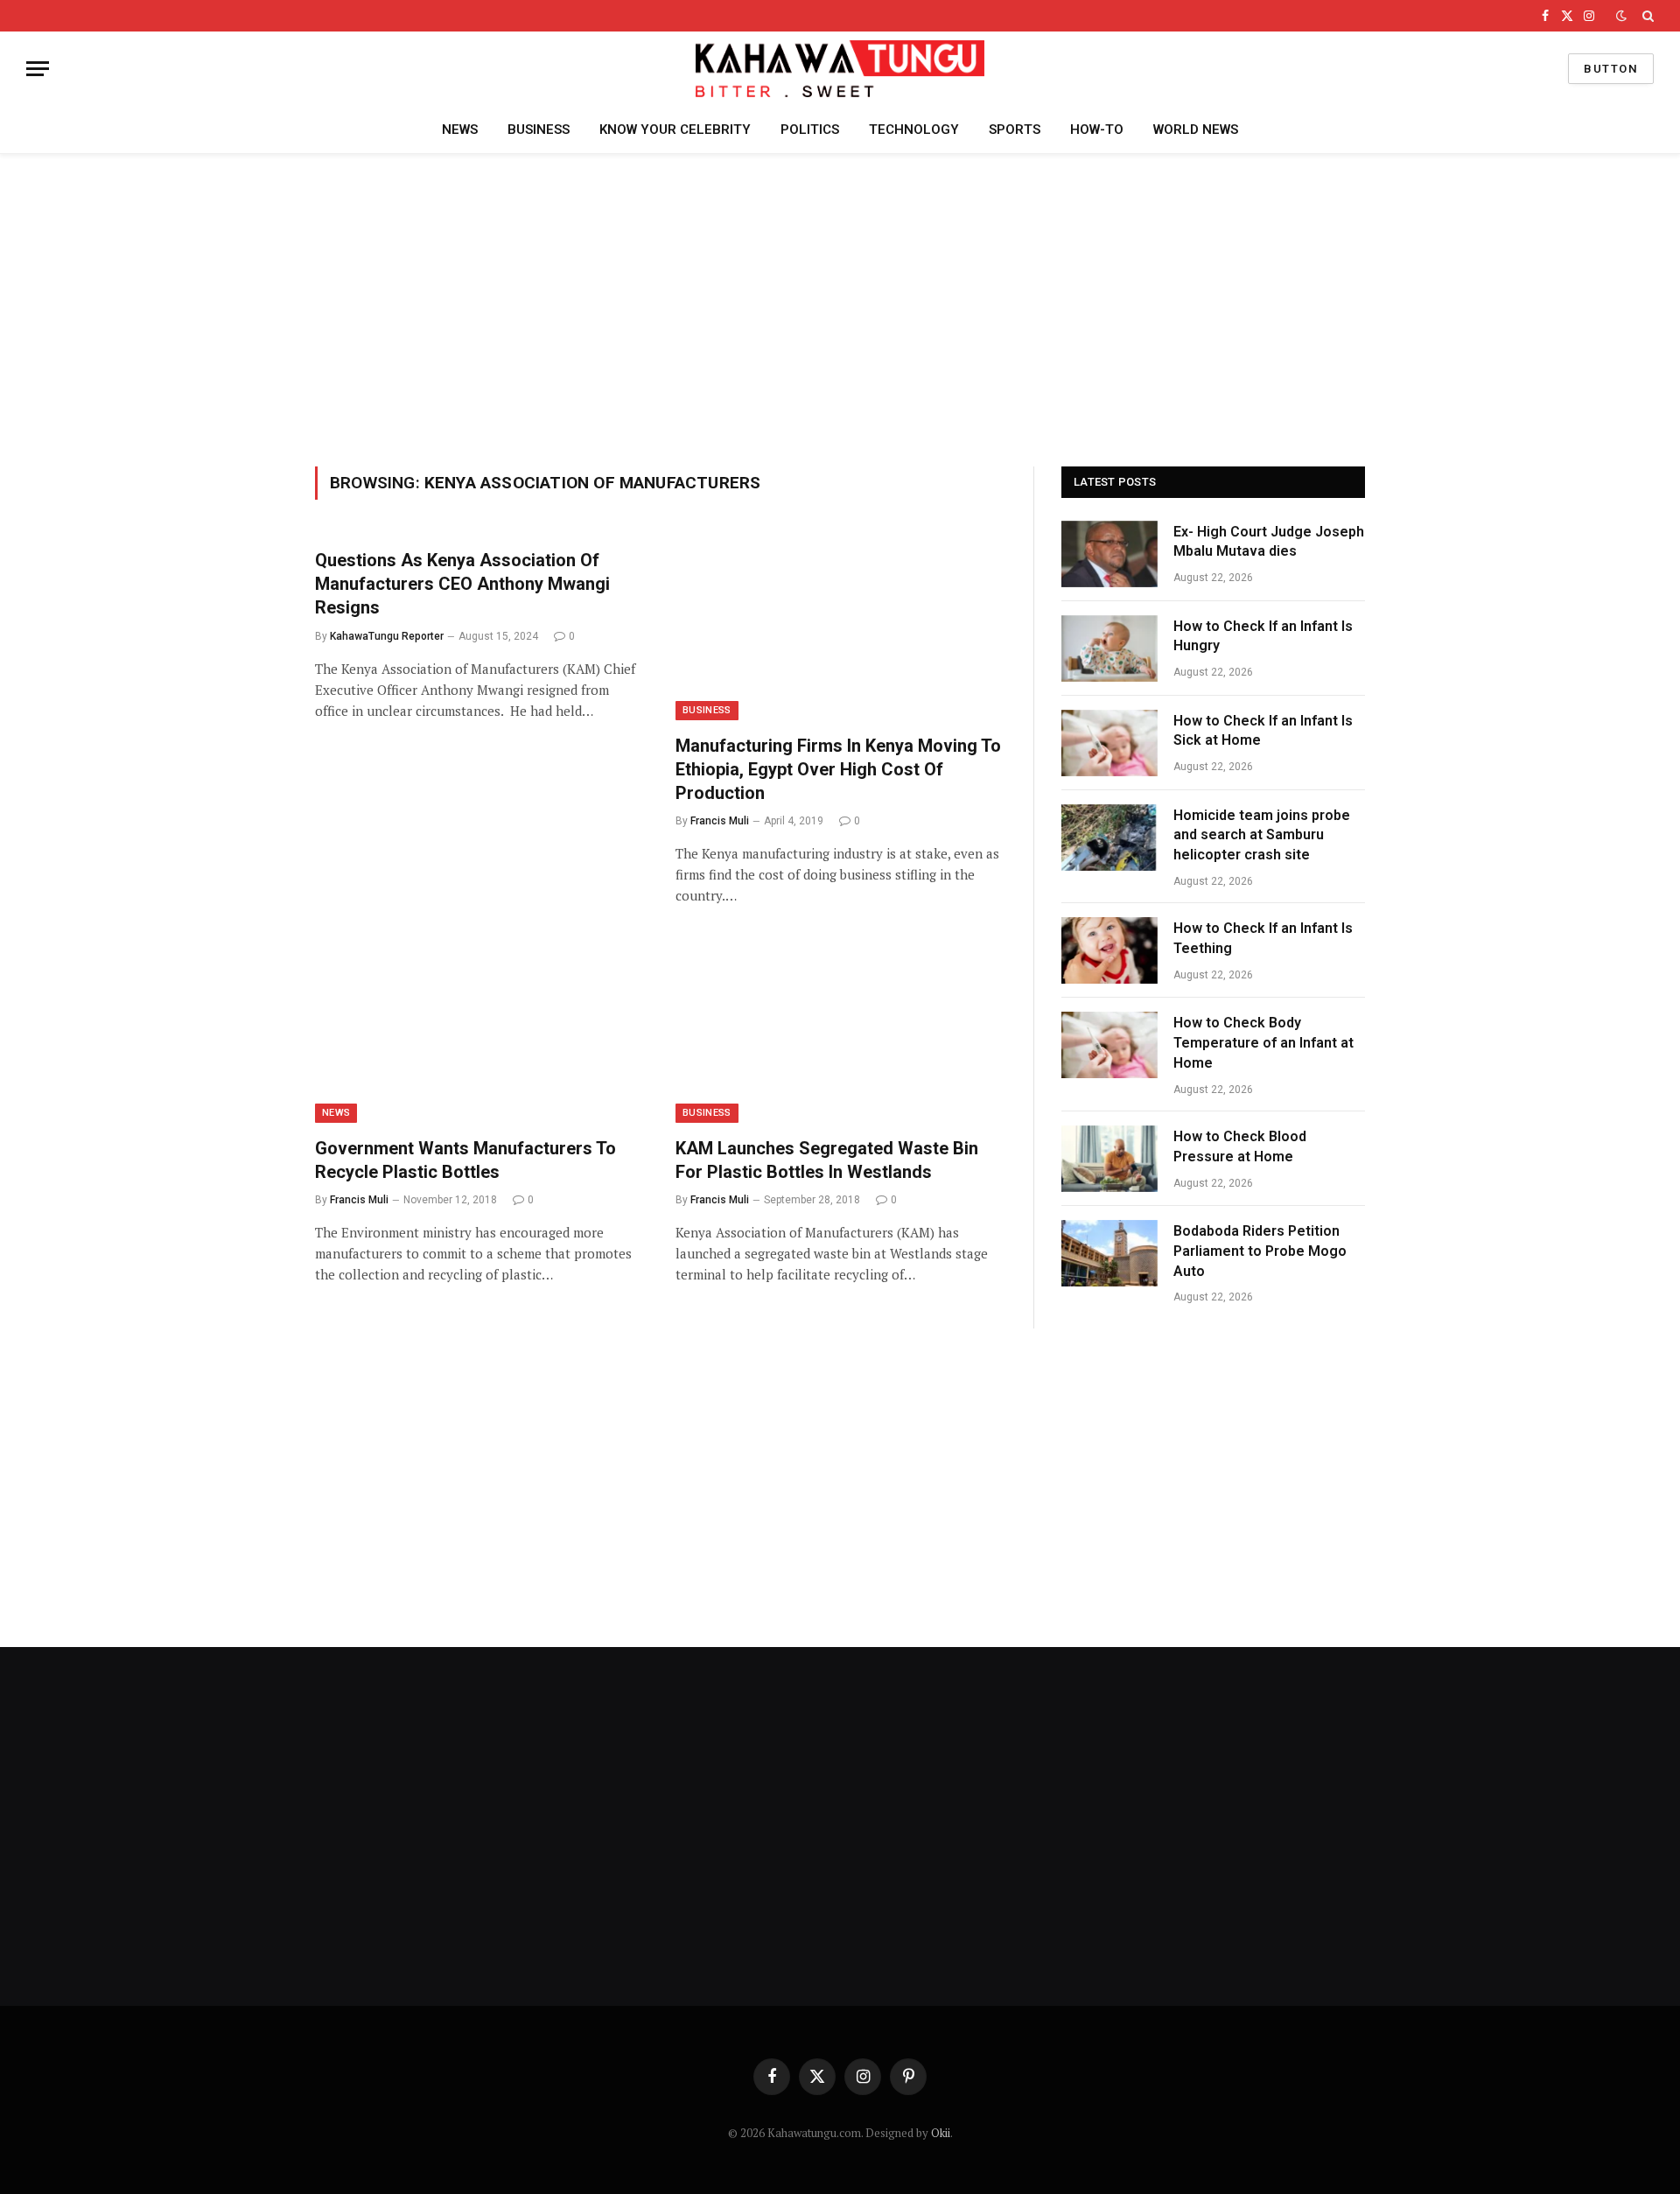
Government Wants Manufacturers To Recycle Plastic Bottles (465, 1160)
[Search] (1646, 16)
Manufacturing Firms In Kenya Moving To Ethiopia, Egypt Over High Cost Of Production (838, 769)
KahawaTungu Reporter (387, 636)
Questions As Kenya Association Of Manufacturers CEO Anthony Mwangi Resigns (462, 584)
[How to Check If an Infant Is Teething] (1109, 950)
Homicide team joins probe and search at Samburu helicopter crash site (1262, 835)
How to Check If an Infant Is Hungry (1263, 636)
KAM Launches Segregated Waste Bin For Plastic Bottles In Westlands (827, 1160)
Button (1611, 69)
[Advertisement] (840, 307)
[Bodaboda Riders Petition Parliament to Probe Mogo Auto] (1109, 1253)
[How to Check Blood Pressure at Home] (1109, 1159)
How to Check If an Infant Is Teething (1263, 938)
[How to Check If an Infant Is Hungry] (1109, 648)
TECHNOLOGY (914, 130)
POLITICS (810, 130)
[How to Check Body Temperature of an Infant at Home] (1109, 1045)
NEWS (460, 130)
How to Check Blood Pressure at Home (1240, 1146)
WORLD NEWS (1196, 130)
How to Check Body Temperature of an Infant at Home (1263, 1043)
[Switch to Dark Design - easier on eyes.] (1621, 16)
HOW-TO (1097, 130)
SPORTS (1015, 130)
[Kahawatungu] (840, 69)
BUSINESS (539, 130)
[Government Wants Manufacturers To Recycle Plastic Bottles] (479, 1030)
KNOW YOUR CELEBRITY (675, 130)
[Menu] (38, 69)
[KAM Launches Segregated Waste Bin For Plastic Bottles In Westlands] (840, 1030)
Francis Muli (720, 821)
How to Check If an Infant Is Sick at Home (1263, 731)
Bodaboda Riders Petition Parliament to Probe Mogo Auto (1260, 1251)
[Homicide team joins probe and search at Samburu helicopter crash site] (1109, 838)
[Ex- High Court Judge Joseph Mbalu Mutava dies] (1109, 554)
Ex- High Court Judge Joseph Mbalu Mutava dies (1269, 542)
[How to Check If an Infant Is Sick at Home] (1109, 743)
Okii (941, 2133)
